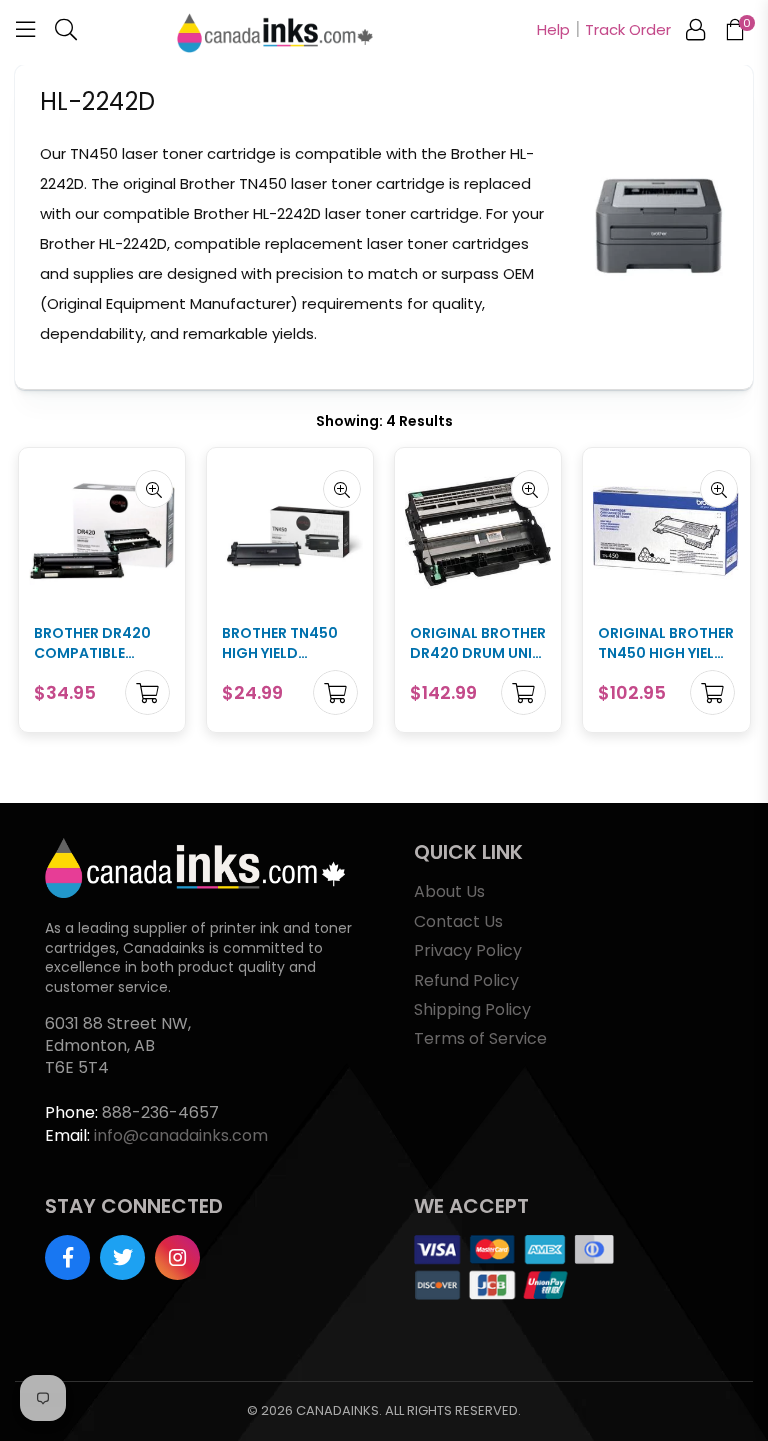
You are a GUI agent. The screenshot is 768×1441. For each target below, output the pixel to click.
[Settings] (695, 33)
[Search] (66, 33)
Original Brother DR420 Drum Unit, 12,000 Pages (478, 643)
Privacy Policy (468, 950)
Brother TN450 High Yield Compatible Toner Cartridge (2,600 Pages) (288, 643)
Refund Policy (466, 980)
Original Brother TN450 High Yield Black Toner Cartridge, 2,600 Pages (666, 643)
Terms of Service (480, 1038)
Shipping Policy (472, 1009)
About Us (449, 891)
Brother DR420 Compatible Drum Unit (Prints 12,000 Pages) (92, 643)
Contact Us (458, 921)
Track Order (628, 29)
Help (553, 29)
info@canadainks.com (181, 1135)
